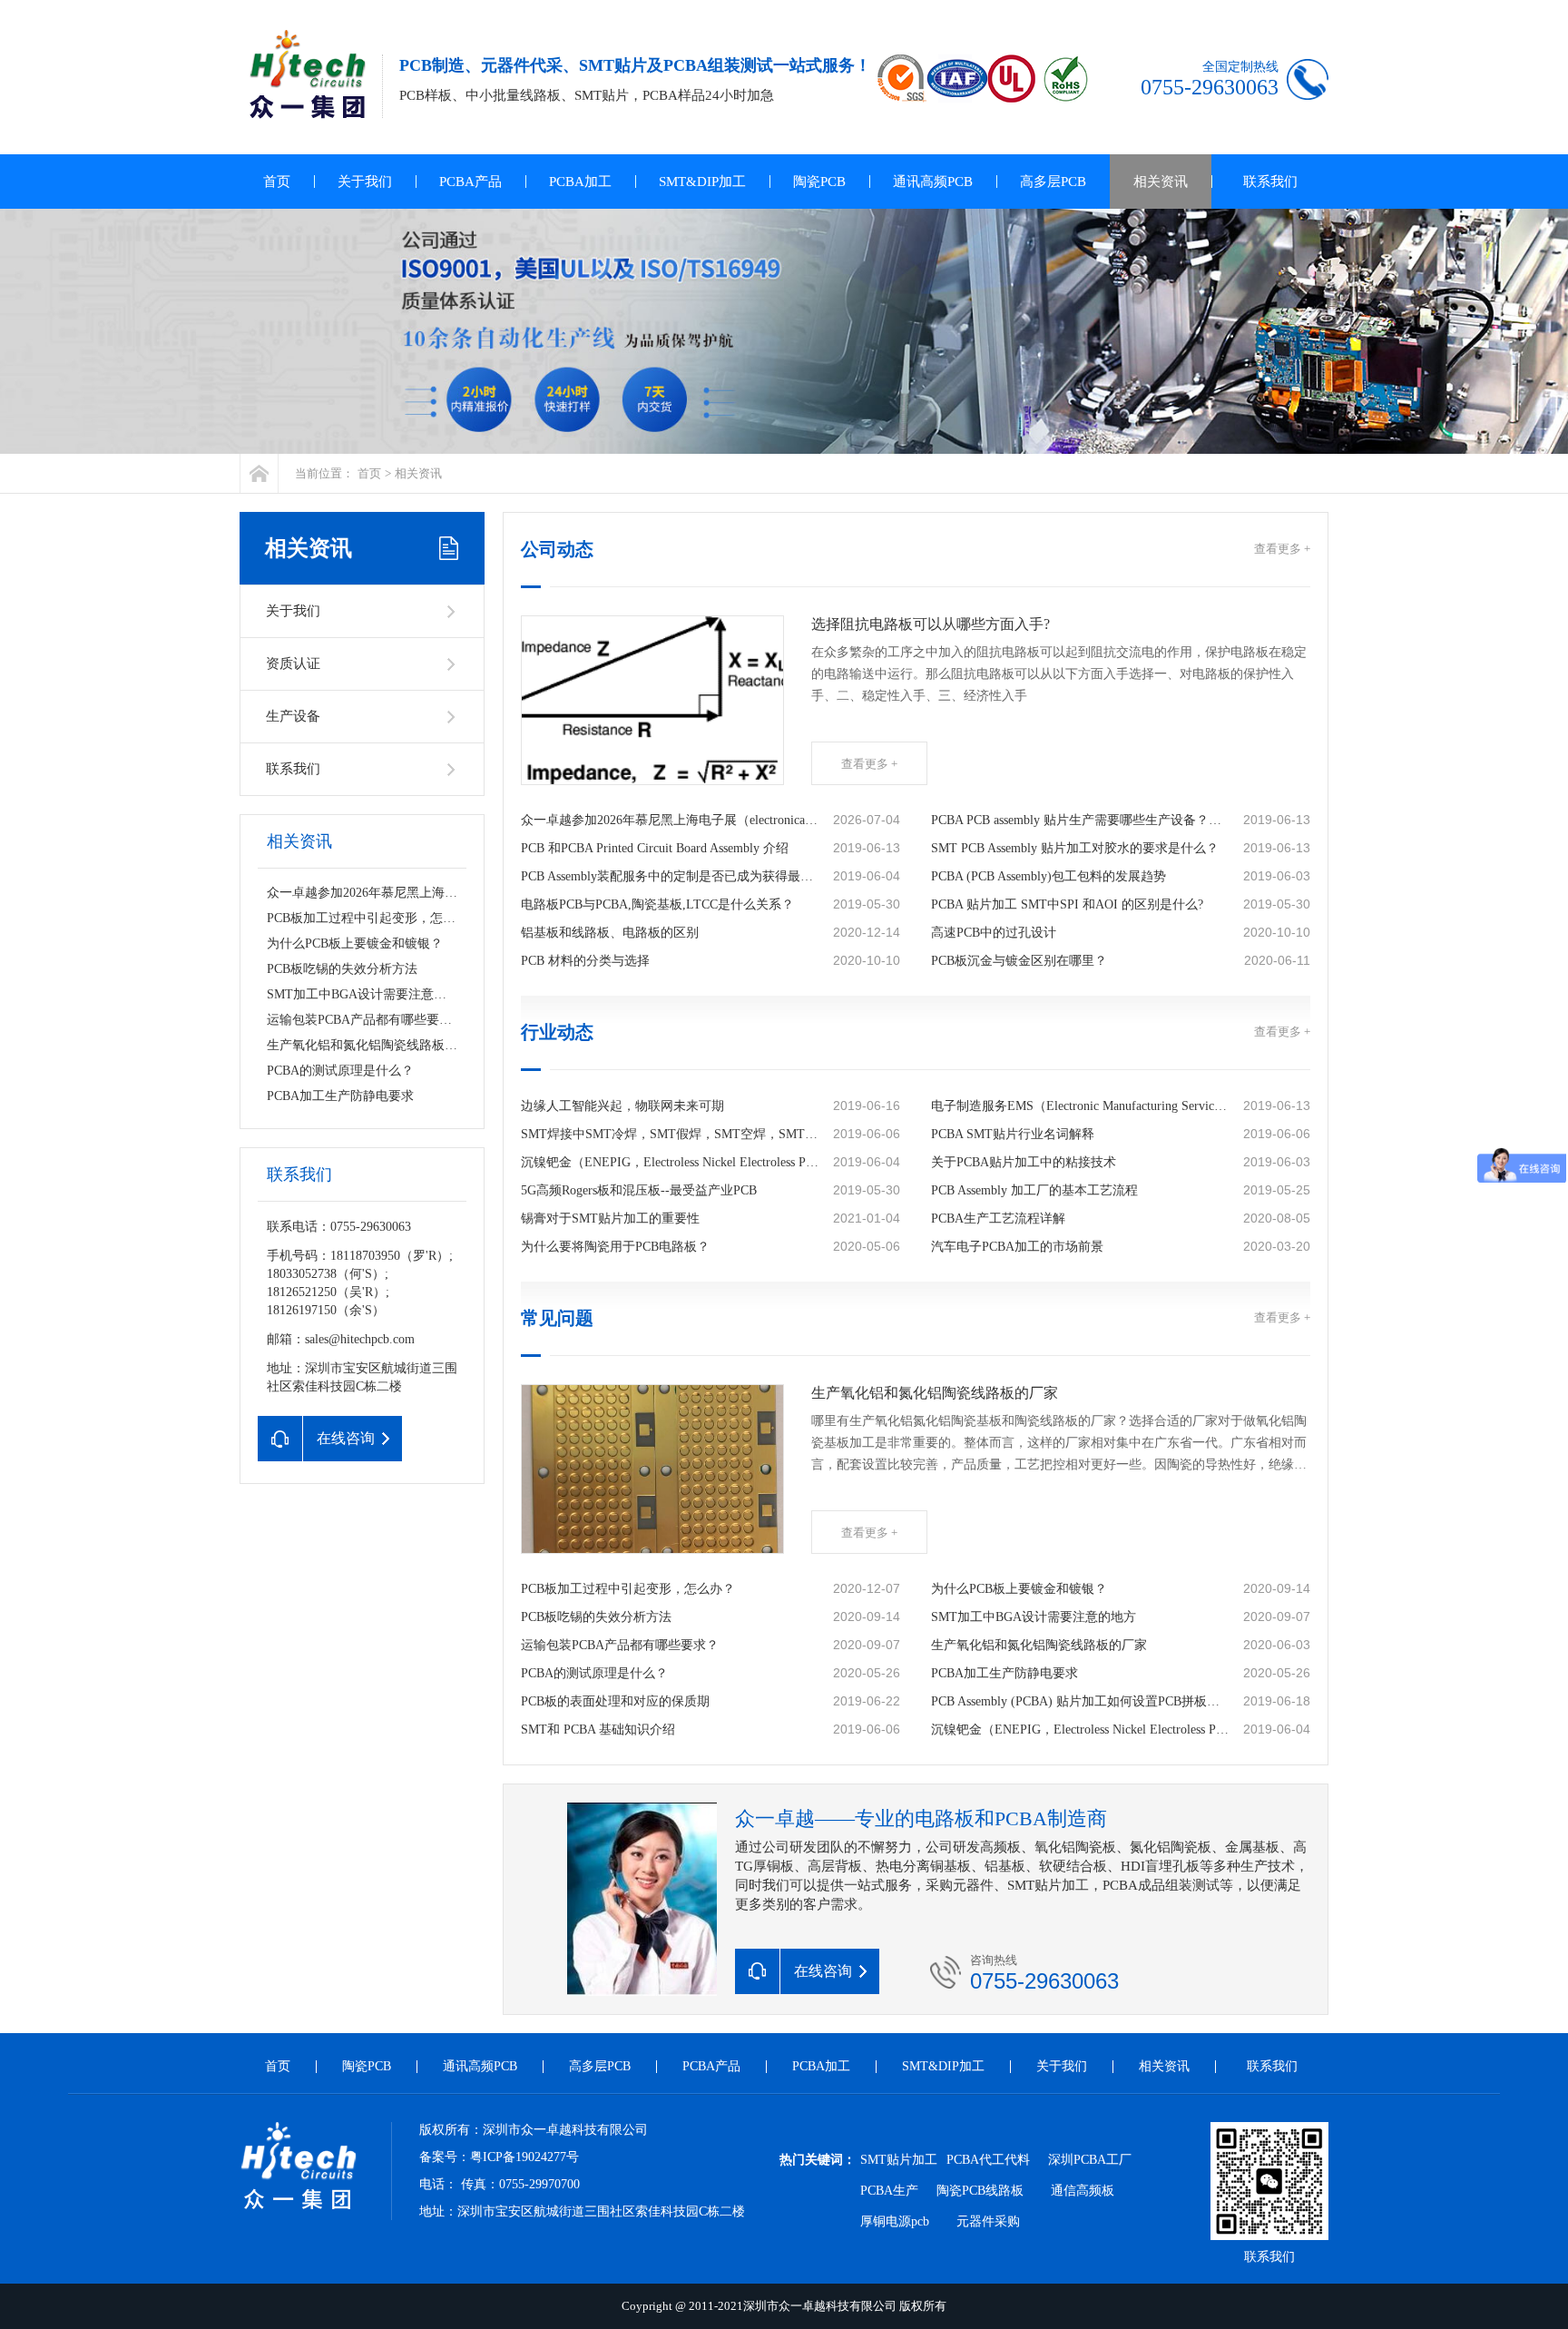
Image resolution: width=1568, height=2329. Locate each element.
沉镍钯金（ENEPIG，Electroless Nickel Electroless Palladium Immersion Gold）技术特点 (670, 1162)
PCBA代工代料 (988, 2160)
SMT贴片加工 (899, 2160)
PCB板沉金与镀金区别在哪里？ (1019, 961)
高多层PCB (1053, 182)
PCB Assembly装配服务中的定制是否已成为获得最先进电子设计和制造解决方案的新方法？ (670, 876)
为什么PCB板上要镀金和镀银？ (355, 943)
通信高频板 (1083, 2191)
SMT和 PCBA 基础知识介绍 (598, 1730)
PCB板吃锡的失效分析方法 (342, 969)
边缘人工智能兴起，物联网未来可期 (622, 1106)
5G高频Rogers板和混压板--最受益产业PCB (639, 1190)
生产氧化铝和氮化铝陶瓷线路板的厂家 (375, 1045)
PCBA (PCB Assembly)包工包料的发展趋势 (1049, 876)
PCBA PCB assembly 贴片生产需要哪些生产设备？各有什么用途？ (1080, 820)
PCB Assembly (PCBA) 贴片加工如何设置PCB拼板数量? (1080, 1701)
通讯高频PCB (933, 182)
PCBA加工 (580, 182)
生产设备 (293, 716)
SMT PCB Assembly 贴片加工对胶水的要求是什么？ (1075, 848)
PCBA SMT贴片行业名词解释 (1013, 1134)
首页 (277, 182)
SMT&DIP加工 (702, 182)
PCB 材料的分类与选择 (585, 961)
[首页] (259, 473)
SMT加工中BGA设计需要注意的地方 (369, 994)
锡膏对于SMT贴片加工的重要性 (610, 1219)
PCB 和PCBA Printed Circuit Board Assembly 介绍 (655, 848)
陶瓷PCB (819, 182)
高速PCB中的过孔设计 (994, 933)
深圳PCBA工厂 (1090, 2160)
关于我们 (365, 182)
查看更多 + (1282, 549)
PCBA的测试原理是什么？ (340, 1071)
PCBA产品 (470, 182)
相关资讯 (1161, 182)
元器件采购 (988, 2221)
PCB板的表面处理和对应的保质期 (615, 1701)
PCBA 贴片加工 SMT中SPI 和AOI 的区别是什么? (1067, 904)
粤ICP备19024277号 (524, 2157)
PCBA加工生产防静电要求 (340, 1096)
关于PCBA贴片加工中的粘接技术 (1024, 1162)
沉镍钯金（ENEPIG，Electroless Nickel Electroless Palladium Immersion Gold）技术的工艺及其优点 (1080, 1730)
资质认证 (293, 663)
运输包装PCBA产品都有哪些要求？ (366, 1020)
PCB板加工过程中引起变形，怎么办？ (374, 918)
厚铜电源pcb (895, 2221)
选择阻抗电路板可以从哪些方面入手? (931, 624)
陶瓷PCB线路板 (980, 2191)
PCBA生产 (889, 2191)
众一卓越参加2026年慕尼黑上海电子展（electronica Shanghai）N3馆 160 (466, 893)
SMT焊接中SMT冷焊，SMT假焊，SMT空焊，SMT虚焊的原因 (670, 1134)
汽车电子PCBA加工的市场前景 (1017, 1247)
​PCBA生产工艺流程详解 (998, 1219)
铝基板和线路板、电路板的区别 (610, 933)
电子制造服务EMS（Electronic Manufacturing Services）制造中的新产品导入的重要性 (1080, 1106)
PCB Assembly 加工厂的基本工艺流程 (1034, 1190)
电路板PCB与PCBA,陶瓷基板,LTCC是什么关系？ (657, 904)
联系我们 (1270, 182)
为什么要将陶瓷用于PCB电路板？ (615, 1247)
